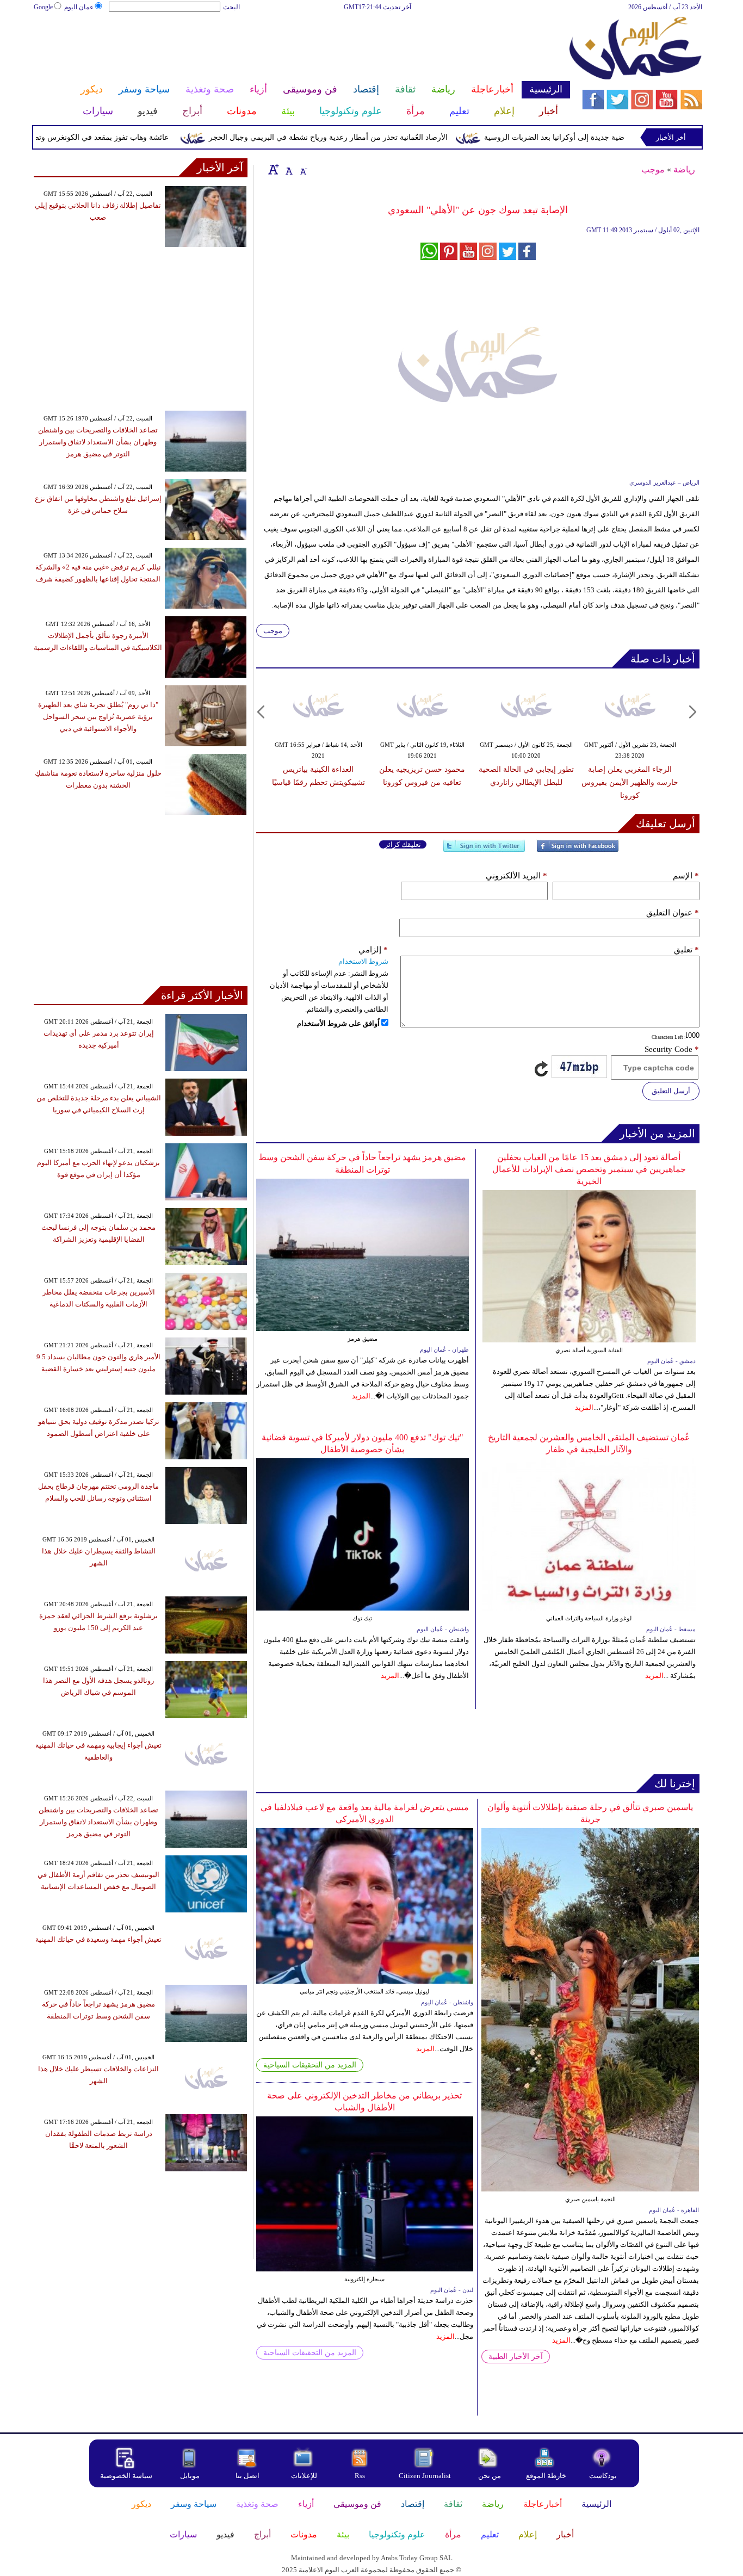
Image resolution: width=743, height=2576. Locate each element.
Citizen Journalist (425, 2476)
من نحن (490, 2476)
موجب (653, 169)
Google (43, 7)
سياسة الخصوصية (126, 2476)
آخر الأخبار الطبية (516, 2357)
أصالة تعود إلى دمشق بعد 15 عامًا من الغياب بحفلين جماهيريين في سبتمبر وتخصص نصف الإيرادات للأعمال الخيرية (589, 1169)
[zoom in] (274, 169)
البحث (231, 7)
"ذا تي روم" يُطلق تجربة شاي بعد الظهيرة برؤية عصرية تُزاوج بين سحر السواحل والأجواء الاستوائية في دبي (98, 717)
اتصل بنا (247, 2476)
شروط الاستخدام (363, 961)
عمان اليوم (79, 7)
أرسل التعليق (671, 1091)
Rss (361, 2476)
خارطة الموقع (546, 2476)
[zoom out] (303, 169)
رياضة (684, 169)
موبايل (191, 2476)
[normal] (288, 169)
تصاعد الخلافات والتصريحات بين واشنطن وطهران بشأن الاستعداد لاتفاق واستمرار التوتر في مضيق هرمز (98, 442)
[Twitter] (484, 850)
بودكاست (603, 2476)
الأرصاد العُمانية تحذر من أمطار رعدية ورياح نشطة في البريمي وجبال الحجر (369, 137)
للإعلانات (304, 2476)
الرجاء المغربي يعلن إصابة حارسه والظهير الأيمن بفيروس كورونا (630, 782)
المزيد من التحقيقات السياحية (310, 2065)
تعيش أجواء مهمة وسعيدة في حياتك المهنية (98, 1939)
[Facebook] (578, 850)
